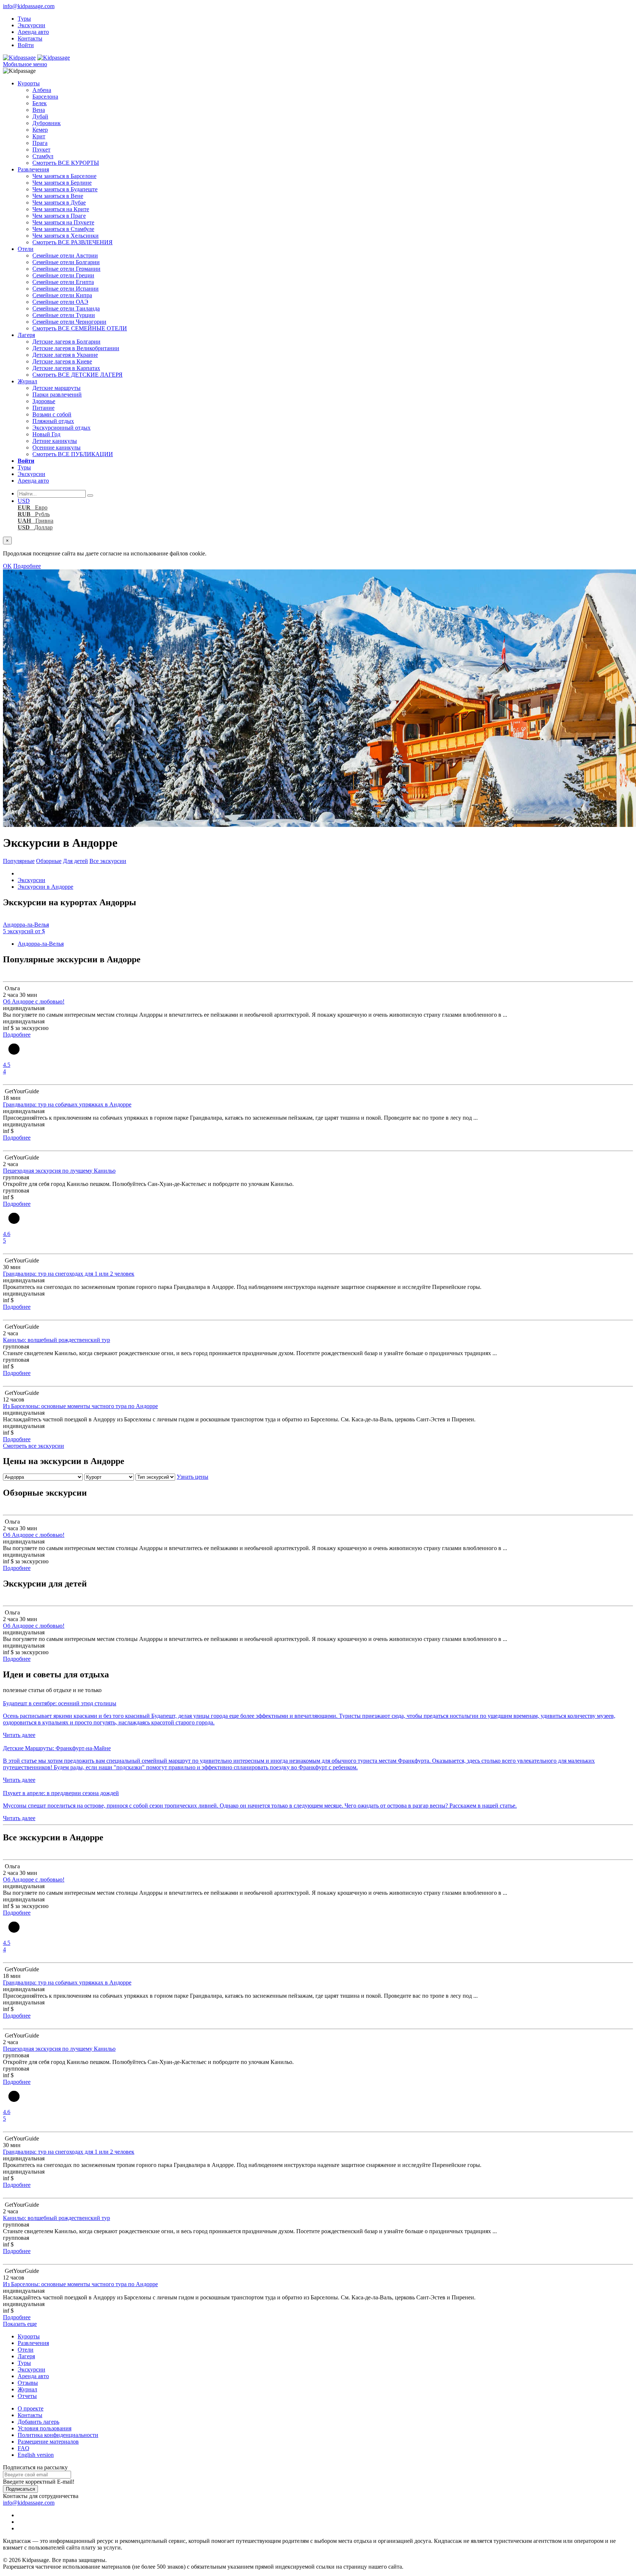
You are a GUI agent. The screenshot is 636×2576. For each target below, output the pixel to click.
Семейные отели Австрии (65, 255)
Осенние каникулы (56, 447)
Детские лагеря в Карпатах (66, 368)
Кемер (40, 130)
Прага (40, 143)
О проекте (31, 2408)
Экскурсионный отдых (61, 428)
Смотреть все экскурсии (33, 1446)
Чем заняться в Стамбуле (63, 229)
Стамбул (43, 156)
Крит (39, 136)
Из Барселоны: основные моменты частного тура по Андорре (80, 1406)
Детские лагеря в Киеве (62, 361)
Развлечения (33, 169)
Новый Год (46, 434)
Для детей (75, 861)
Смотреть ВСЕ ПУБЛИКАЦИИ (73, 454)
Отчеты (27, 2396)
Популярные (19, 861)
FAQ (24, 2448)
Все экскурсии (108, 861)
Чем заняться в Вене (58, 196)
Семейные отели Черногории (69, 322)
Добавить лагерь (38, 2422)
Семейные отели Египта (63, 282)
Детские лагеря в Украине (65, 355)
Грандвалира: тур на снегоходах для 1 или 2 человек (69, 1274)
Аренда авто (33, 32)
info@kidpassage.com (29, 6)
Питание (43, 408)
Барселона (45, 97)
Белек (40, 103)
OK (7, 566)
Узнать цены (192, 1477)
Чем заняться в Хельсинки (66, 236)
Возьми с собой (52, 414)
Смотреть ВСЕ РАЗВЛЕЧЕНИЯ (73, 242)
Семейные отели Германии (66, 269)
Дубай (40, 116)
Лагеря (26, 335)
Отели (26, 249)
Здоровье (44, 401)
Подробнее (27, 566)
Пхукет (41, 150)
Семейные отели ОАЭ (60, 302)
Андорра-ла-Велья (41, 944)
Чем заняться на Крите (61, 209)
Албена (42, 90)
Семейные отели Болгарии (66, 262)
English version (36, 2455)
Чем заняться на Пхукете (63, 222)
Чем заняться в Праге (59, 216)
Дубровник (47, 123)
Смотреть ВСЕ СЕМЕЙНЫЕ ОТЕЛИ (80, 328)
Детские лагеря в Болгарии (66, 342)
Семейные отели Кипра (62, 295)
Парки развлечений (57, 395)
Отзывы (28, 2383)
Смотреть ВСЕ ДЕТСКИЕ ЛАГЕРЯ (77, 375)
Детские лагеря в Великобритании (76, 348)
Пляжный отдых (53, 421)
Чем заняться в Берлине (62, 183)
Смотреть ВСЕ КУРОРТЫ (66, 163)
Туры (24, 19)
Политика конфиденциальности (58, 2435)
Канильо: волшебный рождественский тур (56, 1340)
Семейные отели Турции (64, 315)
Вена (39, 110)
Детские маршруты (56, 388)
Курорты (29, 83)
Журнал (27, 381)
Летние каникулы (55, 441)
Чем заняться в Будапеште (65, 189)
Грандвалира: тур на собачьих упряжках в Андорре (67, 1104)
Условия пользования (45, 2428)
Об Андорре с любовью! (34, 1001)
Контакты (30, 38)
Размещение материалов (48, 2442)
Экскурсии (31, 25)
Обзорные (49, 861)
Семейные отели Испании (66, 289)
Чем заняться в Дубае (59, 202)
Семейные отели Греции (63, 275)
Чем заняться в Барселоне (64, 176)
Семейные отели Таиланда (66, 308)
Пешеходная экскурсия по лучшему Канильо (59, 1171)
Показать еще (20, 2324)
